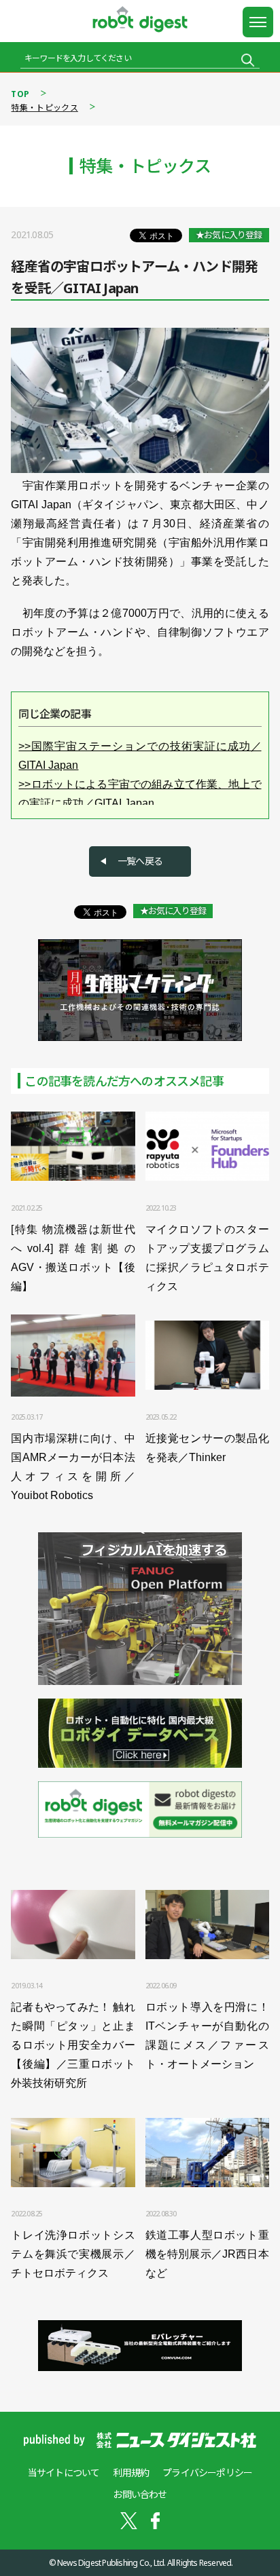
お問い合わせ (140, 2494)
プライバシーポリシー (207, 2473)
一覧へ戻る (140, 861)
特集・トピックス (44, 108)
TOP (20, 94)
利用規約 (131, 2473)
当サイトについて (64, 2473)
